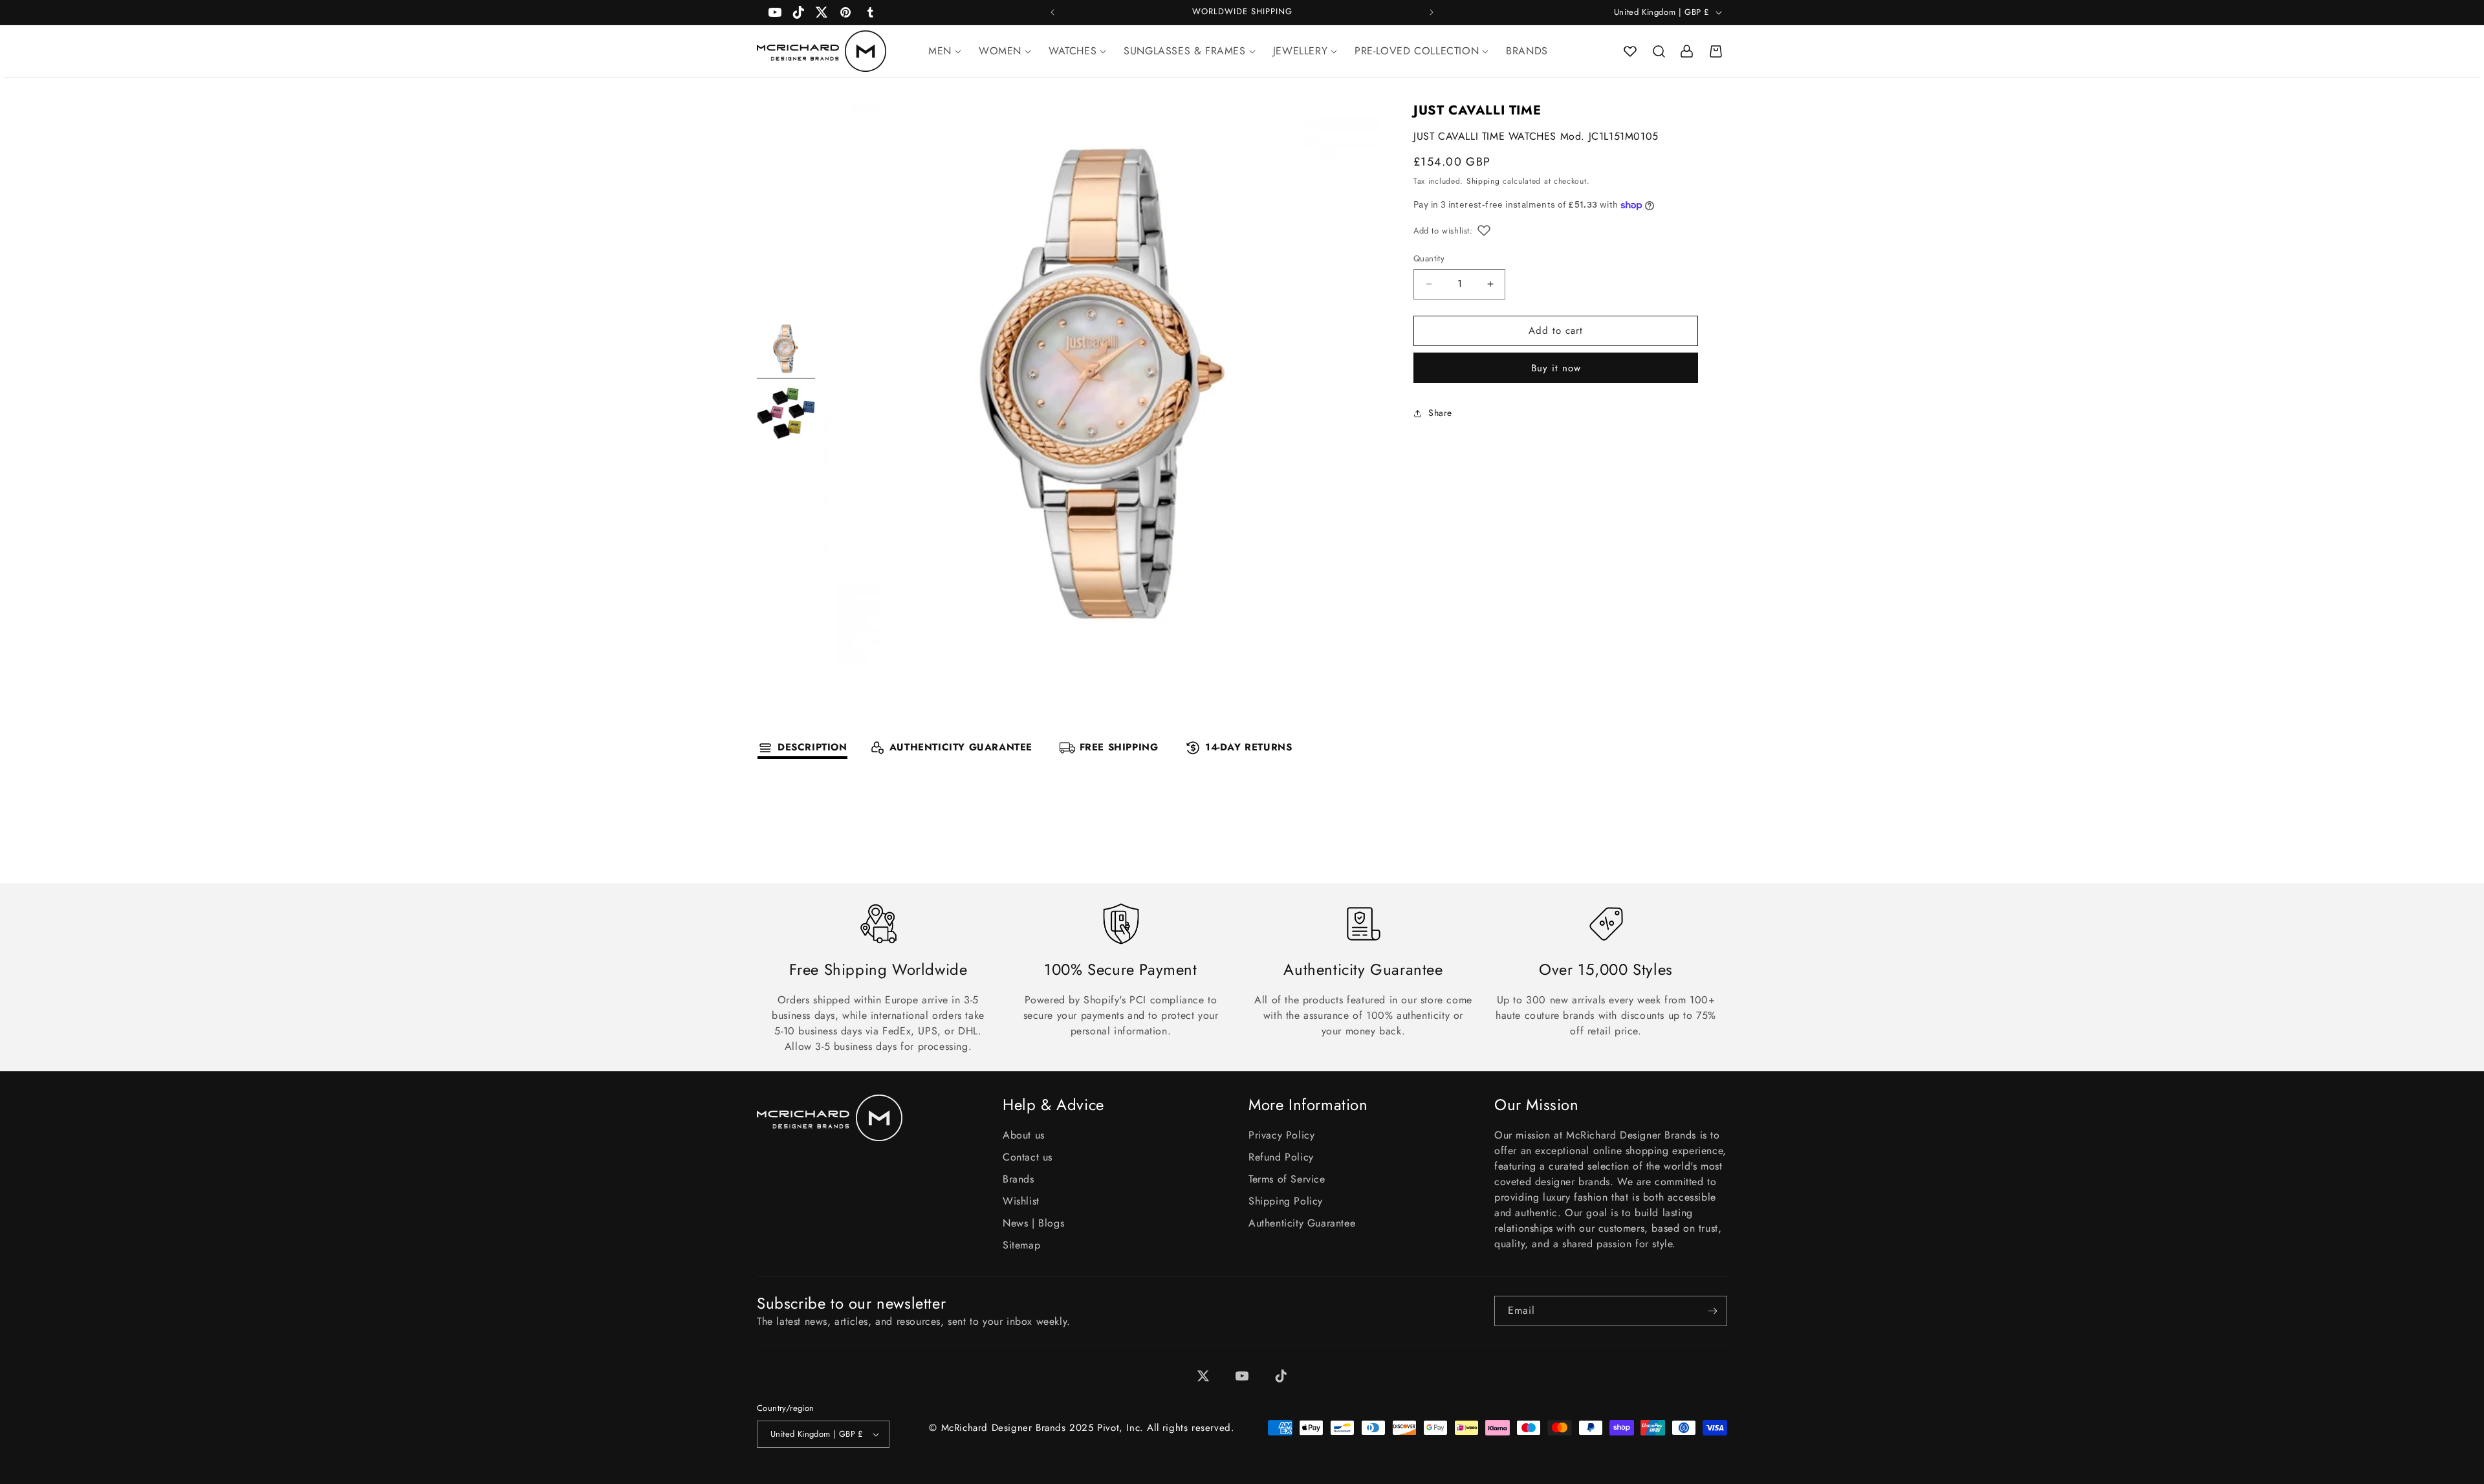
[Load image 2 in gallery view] (786, 413)
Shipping (1483, 181)
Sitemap (1021, 1245)
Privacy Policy (1281, 1135)
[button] (1659, 51)
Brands (1019, 1179)
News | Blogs (1033, 1223)
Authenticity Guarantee (1302, 1223)
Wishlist (1021, 1201)
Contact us (1028, 1157)
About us (1024, 1135)
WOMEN (1000, 51)
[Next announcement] (1432, 12)
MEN (940, 51)
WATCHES (1073, 51)
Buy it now (1556, 368)
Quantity (1429, 258)
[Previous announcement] (1052, 12)
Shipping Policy (1286, 1201)
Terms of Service (1287, 1179)
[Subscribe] (1712, 1311)
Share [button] (1440, 413)
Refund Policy (1281, 1157)
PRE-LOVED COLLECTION (1417, 51)
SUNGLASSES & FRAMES (1184, 51)
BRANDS (1527, 51)
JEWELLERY (1300, 51)
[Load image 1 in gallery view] (786, 349)
